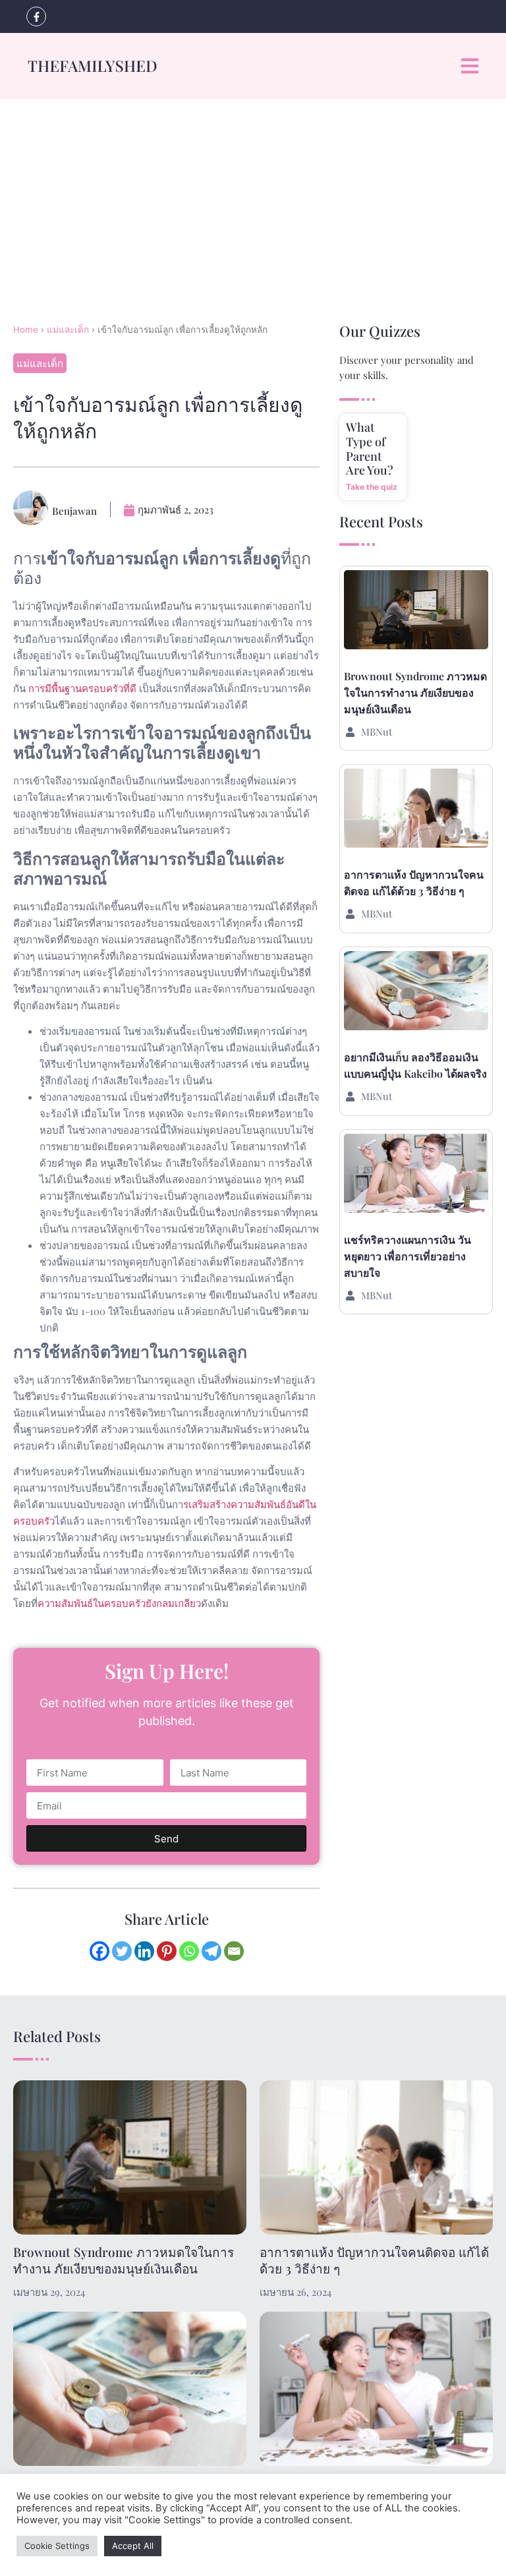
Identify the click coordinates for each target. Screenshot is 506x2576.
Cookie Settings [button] (57, 2546)
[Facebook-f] (36, 16)
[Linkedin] (144, 1951)
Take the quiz (372, 487)
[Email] (234, 1951)
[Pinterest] (167, 1951)
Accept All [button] (133, 2546)
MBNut (377, 732)
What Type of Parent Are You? (370, 449)
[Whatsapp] (189, 1951)
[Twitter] (122, 1951)
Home (26, 330)
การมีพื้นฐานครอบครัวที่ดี (82, 688)
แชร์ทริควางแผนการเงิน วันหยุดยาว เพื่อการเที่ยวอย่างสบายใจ (408, 1256)
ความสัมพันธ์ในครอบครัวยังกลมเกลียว (119, 1603)
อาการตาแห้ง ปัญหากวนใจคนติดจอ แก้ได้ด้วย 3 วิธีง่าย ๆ (374, 2260)
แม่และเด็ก (68, 330)
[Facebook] (99, 1951)
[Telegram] (211, 1951)
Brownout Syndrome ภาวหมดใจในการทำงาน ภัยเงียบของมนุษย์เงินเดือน (415, 692)
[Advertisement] (253, 198)
